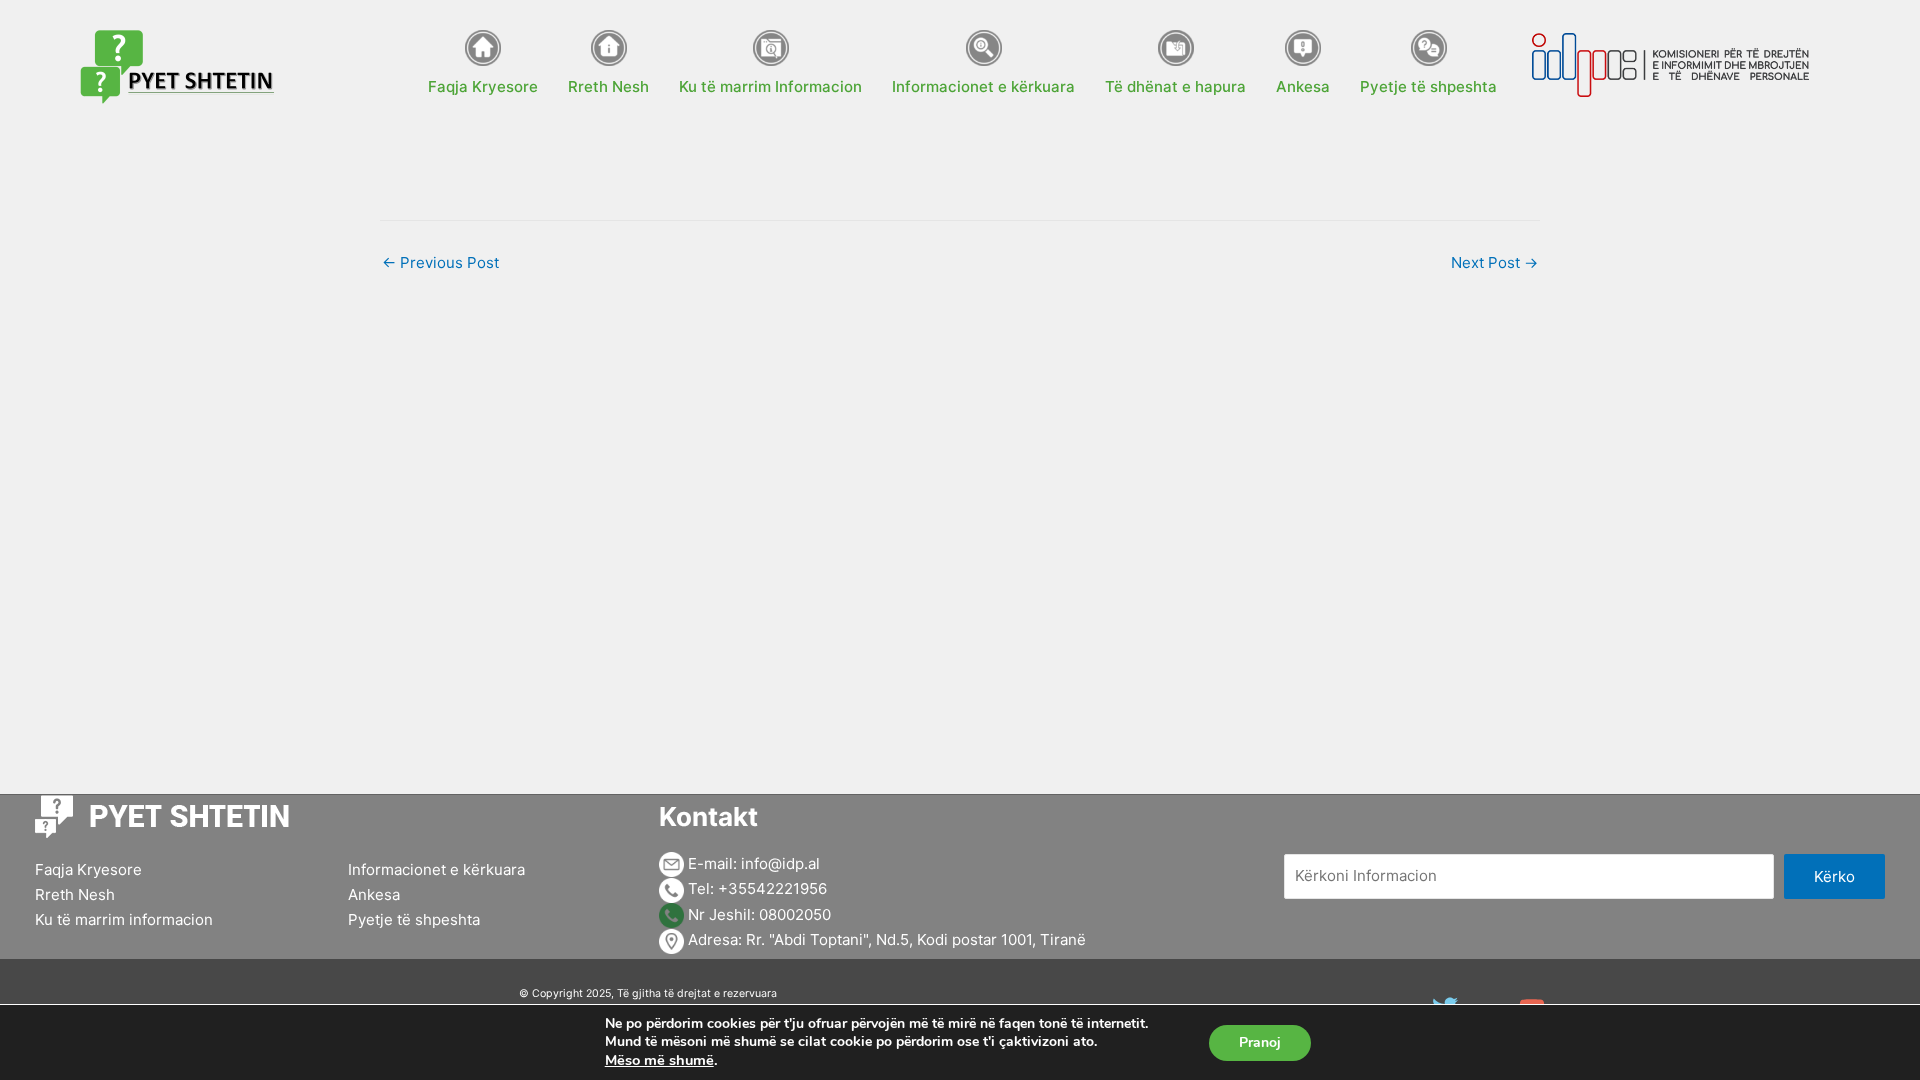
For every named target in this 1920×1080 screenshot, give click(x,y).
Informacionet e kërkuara (436, 869)
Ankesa (374, 894)
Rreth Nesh (75, 894)
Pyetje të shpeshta (414, 919)
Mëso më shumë (659, 1060)
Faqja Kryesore (88, 869)
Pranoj (1260, 1042)
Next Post (1494, 262)
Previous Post (440, 262)
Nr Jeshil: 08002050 (757, 914)
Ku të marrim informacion (124, 919)
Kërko (1834, 876)
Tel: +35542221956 (755, 888)
